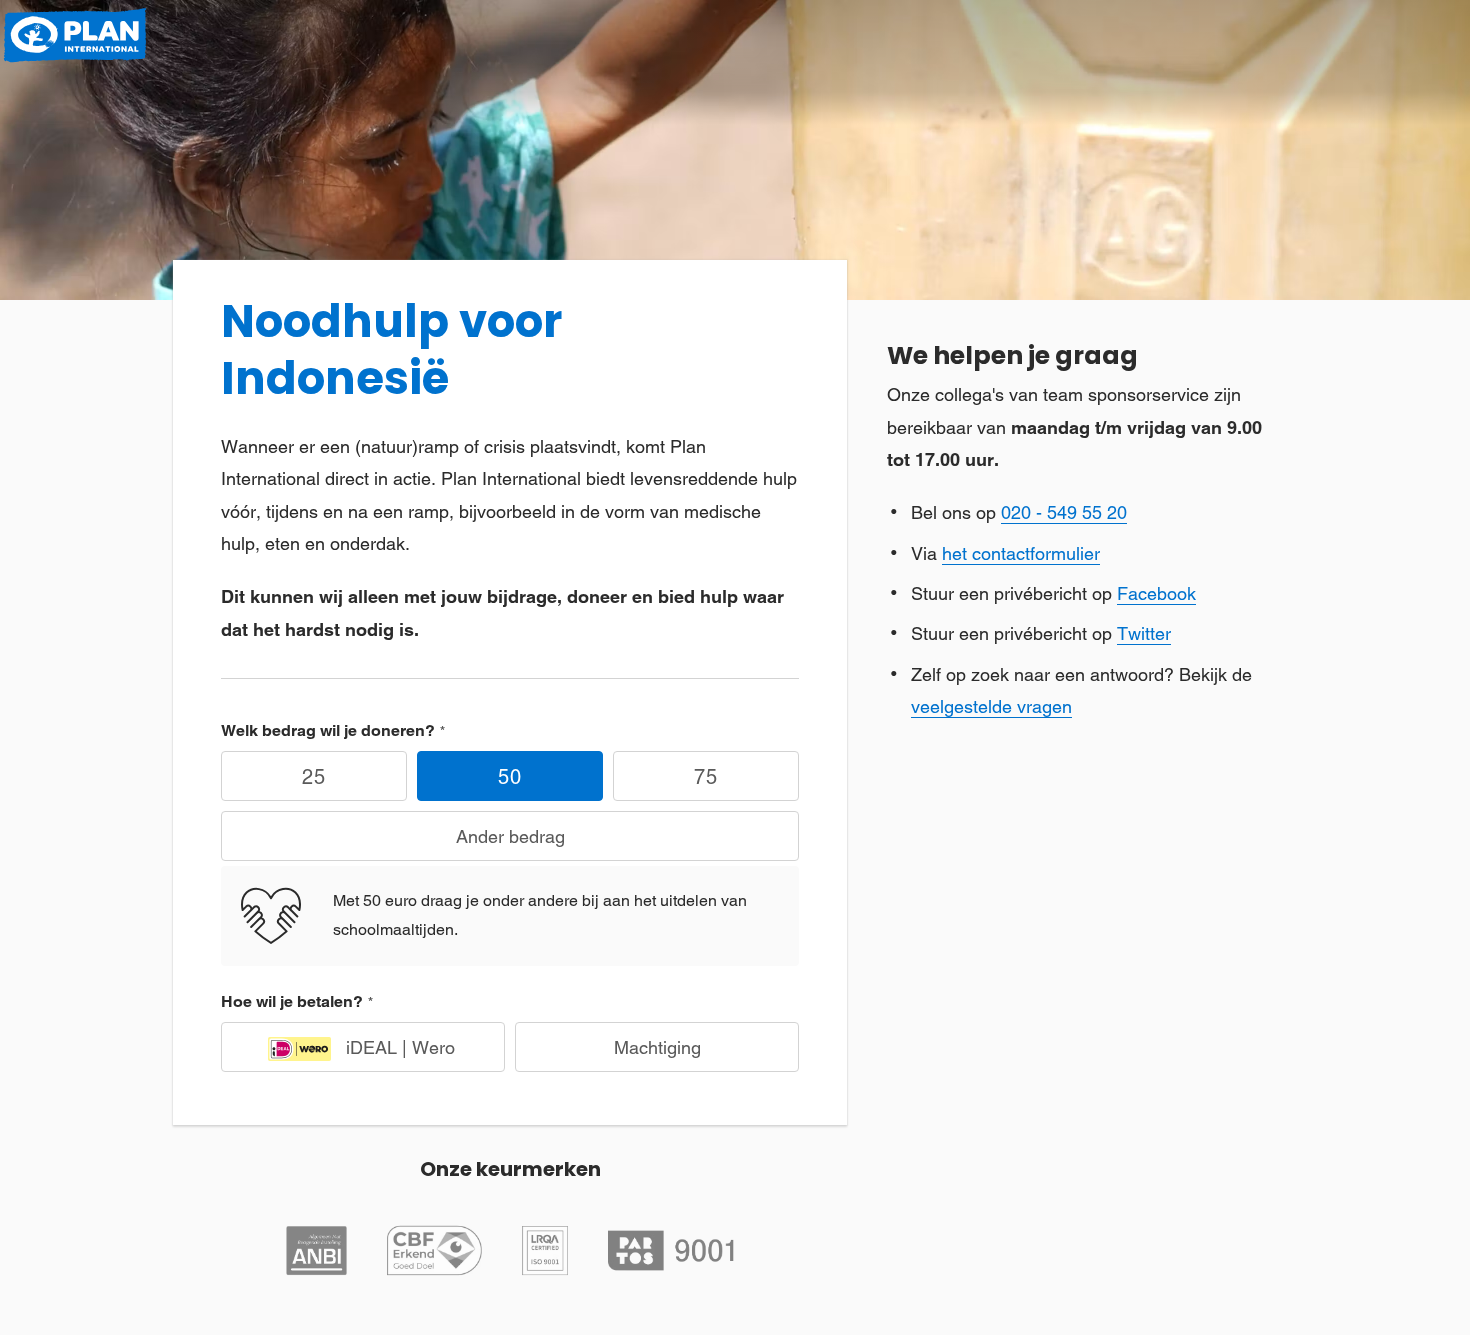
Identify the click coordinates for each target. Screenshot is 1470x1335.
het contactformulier (1021, 553)
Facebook (1156, 593)
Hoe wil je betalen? (292, 1001)
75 (706, 777)
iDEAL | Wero (400, 1047)
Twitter (1144, 633)
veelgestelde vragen (991, 706)
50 (510, 777)
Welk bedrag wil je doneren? (328, 730)
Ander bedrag (510, 836)
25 (314, 777)
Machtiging (657, 1047)
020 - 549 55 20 (1064, 512)
